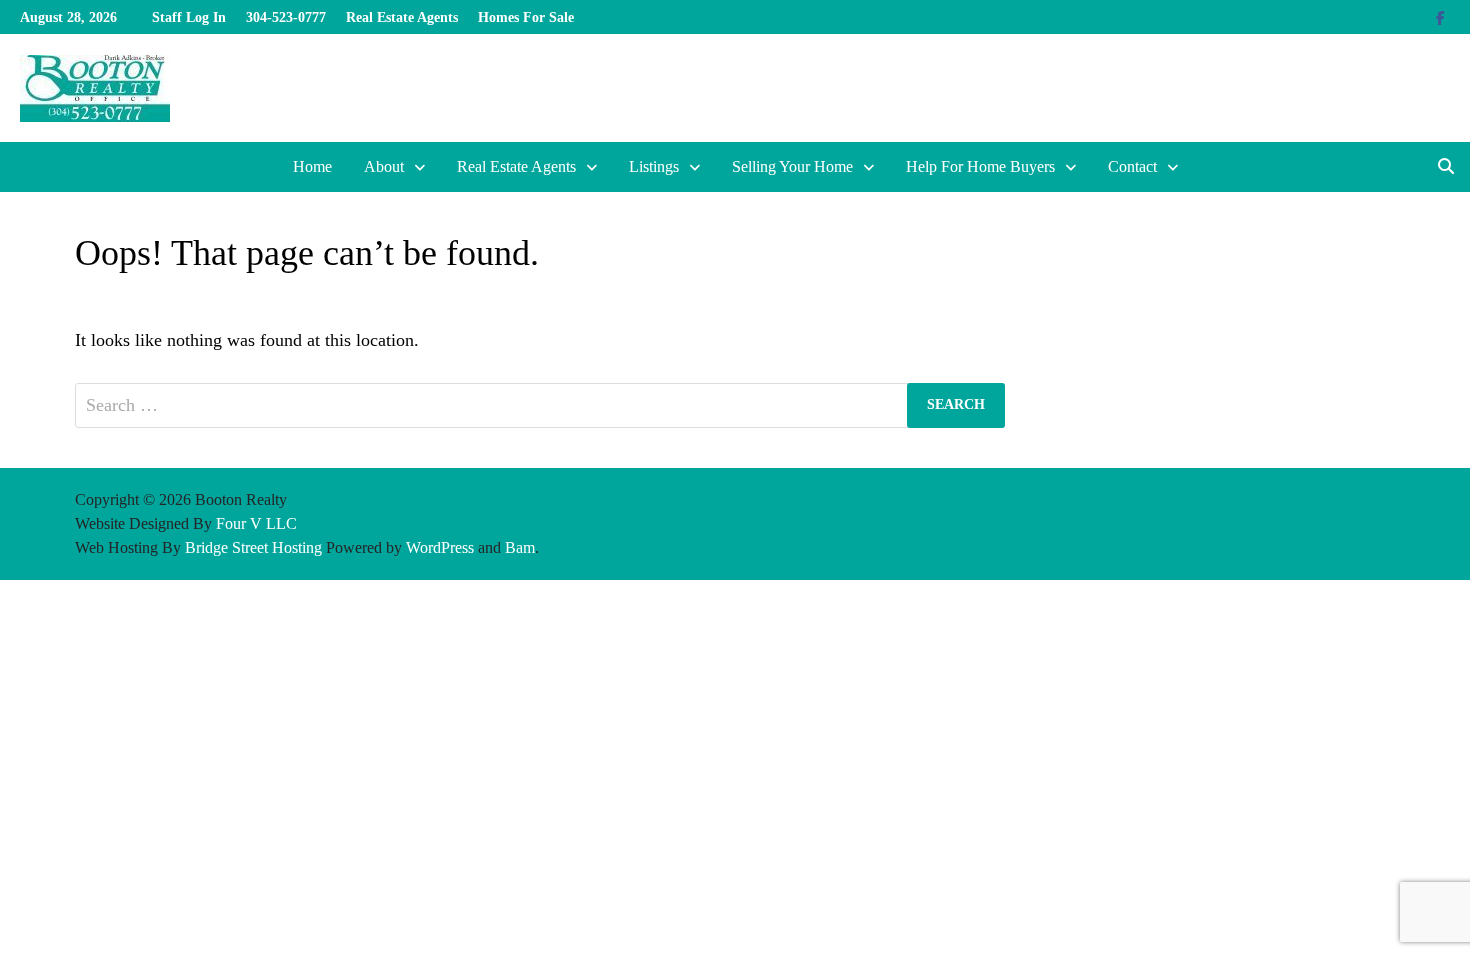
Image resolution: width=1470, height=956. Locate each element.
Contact (1132, 166)
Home (312, 166)
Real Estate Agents (402, 17)
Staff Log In (189, 17)
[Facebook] (1440, 17)
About (384, 166)
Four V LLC (256, 523)
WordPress (440, 547)
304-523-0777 (286, 17)
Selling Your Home (792, 166)
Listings (654, 166)
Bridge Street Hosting (253, 547)
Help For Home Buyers (980, 166)
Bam (520, 547)
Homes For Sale (526, 17)
